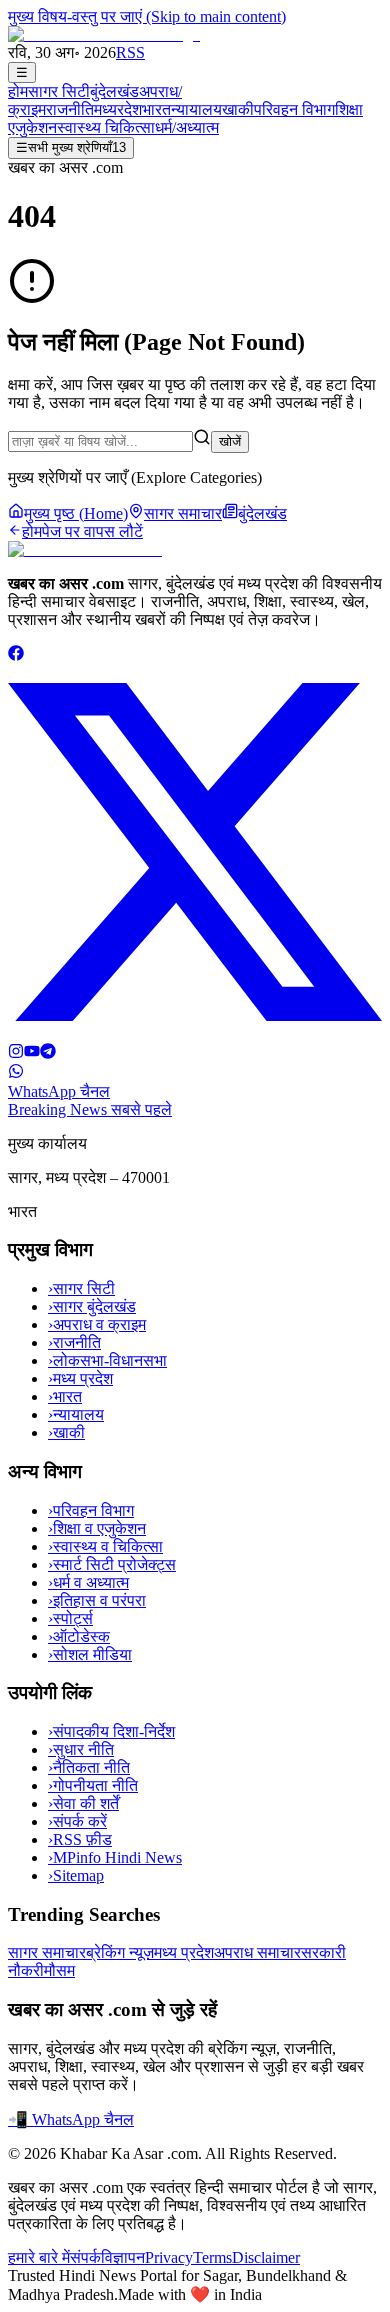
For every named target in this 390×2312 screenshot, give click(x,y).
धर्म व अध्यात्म (88, 1582)
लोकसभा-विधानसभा (107, 1360)
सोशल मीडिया (90, 1654)
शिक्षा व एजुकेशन (97, 1528)
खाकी (238, 109)
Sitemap (76, 1875)
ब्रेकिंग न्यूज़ (120, 1952)
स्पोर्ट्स (70, 1618)
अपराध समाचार (257, 1952)
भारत (156, 109)
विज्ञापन (123, 2257)
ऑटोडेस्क (79, 1636)
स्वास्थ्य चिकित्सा (106, 127)
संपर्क (85, 2257)
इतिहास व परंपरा (97, 1600)
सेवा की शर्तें (83, 1803)
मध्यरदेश (118, 109)
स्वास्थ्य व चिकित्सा (105, 1546)
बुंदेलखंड (114, 91)
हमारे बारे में (39, 2257)
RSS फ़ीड (80, 1839)
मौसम (59, 1970)
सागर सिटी (59, 91)
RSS (130, 52)
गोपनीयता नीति (93, 1785)
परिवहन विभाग (294, 109)
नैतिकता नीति (89, 1767)
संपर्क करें (77, 1821)
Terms (212, 2257)
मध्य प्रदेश (80, 1378)
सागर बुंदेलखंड (92, 1306)
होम (18, 91)
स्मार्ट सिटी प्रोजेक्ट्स (112, 1564)
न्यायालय (196, 109)
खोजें (230, 441)
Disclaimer (266, 2257)
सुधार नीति (81, 1749)
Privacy (169, 2257)
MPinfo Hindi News (115, 1857)
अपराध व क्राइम (97, 1324)
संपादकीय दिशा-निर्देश (111, 1731)
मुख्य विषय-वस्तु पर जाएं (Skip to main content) (147, 16)
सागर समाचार (47, 1952)
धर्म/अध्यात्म (187, 127)
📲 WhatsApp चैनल (71, 2119)
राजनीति (70, 109)
